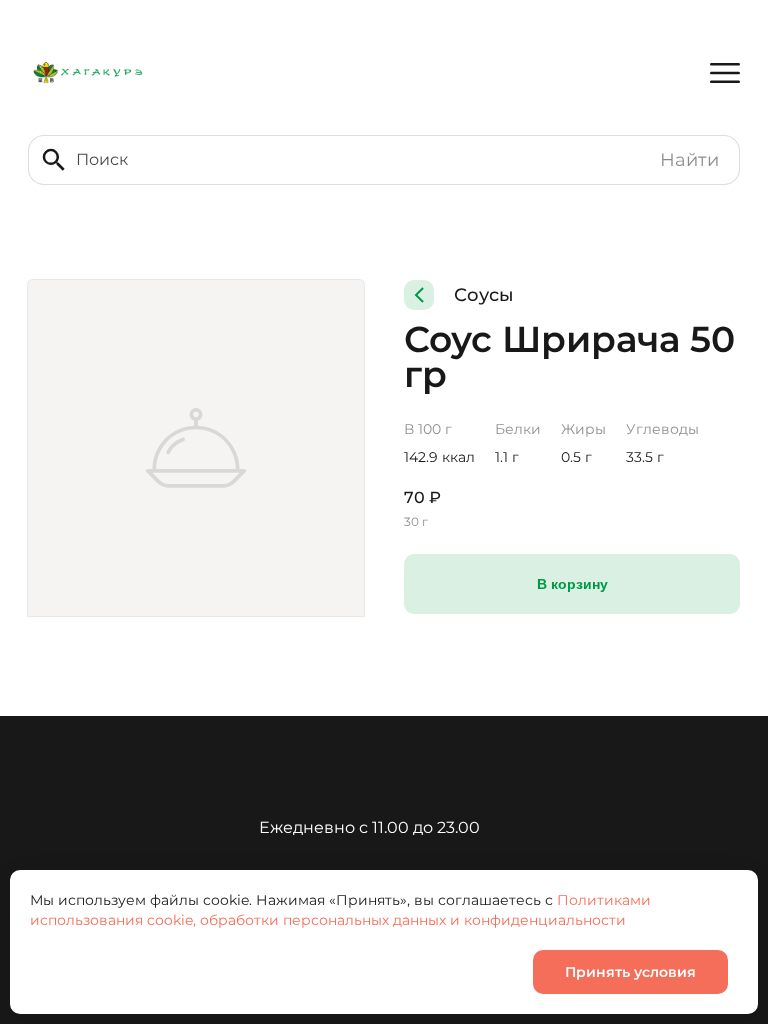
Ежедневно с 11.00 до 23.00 (369, 827)
